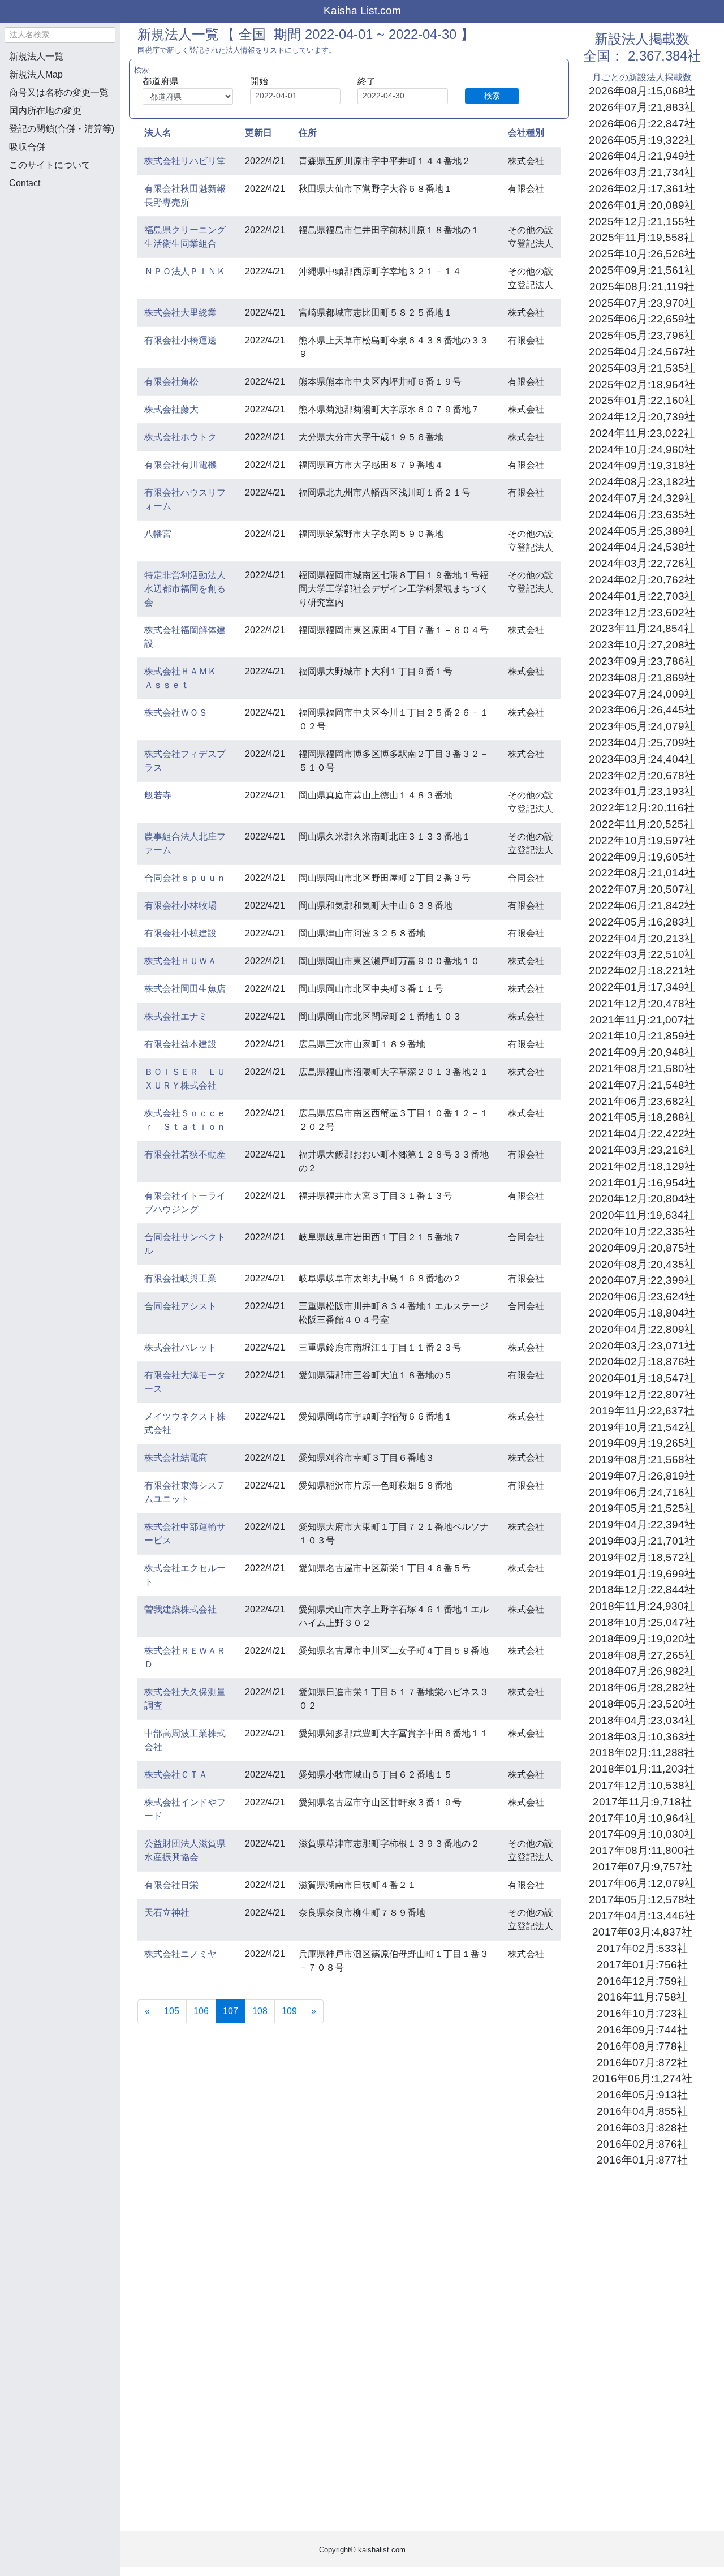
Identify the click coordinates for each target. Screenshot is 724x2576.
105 (172, 2011)
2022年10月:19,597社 (642, 840)
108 (260, 2011)
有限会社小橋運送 (180, 340)
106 (201, 2011)
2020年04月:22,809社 (642, 1329)
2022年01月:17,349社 (642, 987)
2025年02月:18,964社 (642, 384)
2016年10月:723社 (642, 2013)
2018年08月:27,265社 (642, 1655)
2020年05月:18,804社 (642, 1313)
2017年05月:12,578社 (642, 1900)
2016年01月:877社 (642, 2160)
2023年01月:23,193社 (642, 791)
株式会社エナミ (176, 1016)
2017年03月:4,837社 (642, 1932)
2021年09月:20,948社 (642, 1052)
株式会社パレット (180, 1347)
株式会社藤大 (171, 409)
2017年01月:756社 (642, 1965)
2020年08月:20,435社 (642, 1264)
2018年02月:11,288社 (642, 1753)
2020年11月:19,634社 (642, 1215)
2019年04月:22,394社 (642, 1524)
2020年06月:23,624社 (642, 1296)
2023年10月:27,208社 (642, 645)
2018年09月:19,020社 (642, 1639)
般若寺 (158, 795)
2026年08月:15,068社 (642, 91)
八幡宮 (158, 534)
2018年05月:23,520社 (642, 1704)
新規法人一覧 (36, 56)
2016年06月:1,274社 (642, 2078)
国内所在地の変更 (45, 111)
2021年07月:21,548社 (642, 1085)
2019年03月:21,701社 (642, 1541)
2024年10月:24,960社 (642, 450)
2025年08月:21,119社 (642, 287)
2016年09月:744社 (642, 2030)
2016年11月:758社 (642, 1997)
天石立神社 (167, 1913)
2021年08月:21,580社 (642, 1068)
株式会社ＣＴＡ (176, 1775)
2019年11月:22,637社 (642, 1411)
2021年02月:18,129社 (642, 1166)
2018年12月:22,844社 (642, 1590)
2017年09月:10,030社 (642, 1834)
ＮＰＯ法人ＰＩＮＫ (185, 271)
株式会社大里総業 (180, 313)
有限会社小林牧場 (180, 906)
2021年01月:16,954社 (642, 1183)
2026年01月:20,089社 (642, 205)
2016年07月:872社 (642, 2063)
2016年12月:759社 (642, 1981)
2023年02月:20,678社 (642, 775)
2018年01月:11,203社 (642, 1769)
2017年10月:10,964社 (642, 1818)
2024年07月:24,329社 (642, 498)
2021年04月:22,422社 (642, 1134)
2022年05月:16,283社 (642, 922)
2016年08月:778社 (642, 2046)
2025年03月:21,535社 (642, 368)
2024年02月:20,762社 (642, 580)
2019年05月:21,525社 (642, 1508)
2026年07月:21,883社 (642, 107)
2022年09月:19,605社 (642, 857)
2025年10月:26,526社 (642, 254)
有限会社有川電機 (180, 465)
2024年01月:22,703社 (642, 596)
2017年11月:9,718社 (642, 1802)
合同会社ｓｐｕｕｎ (185, 878)
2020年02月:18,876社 (642, 1362)
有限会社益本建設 (180, 1044)
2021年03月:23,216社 (642, 1150)
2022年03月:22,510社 (642, 954)
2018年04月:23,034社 (642, 1720)
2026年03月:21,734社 (642, 172)
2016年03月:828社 (642, 2128)
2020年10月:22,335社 (642, 1231)
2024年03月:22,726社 (642, 563)
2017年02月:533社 (642, 1948)
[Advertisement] (60, 258)
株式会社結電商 (176, 1458)
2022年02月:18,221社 (642, 971)
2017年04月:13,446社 (642, 1915)
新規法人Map (36, 74)
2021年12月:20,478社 (642, 1003)
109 (289, 2011)
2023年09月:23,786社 (642, 661)
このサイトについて (50, 165)
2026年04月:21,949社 (642, 156)
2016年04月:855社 (642, 2111)
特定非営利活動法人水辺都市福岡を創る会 (185, 589)
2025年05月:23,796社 (642, 335)
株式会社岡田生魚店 (185, 989)
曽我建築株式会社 (180, 1609)
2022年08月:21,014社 (642, 873)
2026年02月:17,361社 (642, 189)
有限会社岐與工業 (180, 1278)
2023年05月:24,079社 (642, 726)
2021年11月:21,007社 (642, 1020)
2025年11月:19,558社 (642, 237)
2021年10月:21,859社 (642, 1036)
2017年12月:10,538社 (642, 1785)
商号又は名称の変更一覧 (59, 93)
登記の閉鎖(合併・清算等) (62, 129)
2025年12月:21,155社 (642, 222)
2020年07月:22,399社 (642, 1280)
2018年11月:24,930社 (642, 1606)
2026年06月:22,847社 (642, 124)
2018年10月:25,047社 (642, 1622)
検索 (492, 96)
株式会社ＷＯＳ (176, 713)
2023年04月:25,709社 (642, 743)
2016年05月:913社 (642, 2095)
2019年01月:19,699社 (642, 1574)
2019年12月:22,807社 (642, 1394)
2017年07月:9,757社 (642, 1867)
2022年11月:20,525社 (642, 824)
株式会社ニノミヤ (180, 1954)
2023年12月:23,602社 (642, 612)
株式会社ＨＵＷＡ (180, 961)
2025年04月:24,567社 (642, 352)
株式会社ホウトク (180, 437)
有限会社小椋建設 (180, 933)
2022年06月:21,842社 (642, 906)
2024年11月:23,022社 (642, 433)
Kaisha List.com (362, 10)
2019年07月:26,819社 (642, 1476)
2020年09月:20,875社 (642, 1248)
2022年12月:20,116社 (642, 808)
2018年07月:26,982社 (642, 1671)
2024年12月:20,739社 (642, 417)
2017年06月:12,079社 (642, 1883)
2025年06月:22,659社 (642, 319)
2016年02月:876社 (642, 2144)
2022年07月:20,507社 (642, 889)
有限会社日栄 (171, 1885)
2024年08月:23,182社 (642, 482)
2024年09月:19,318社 (642, 465)
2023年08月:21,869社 (642, 678)
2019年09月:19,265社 (642, 1443)
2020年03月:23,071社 (642, 1346)
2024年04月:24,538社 (642, 547)
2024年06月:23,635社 (642, 515)
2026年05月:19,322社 (642, 140)
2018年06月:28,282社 (642, 1687)
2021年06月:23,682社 (642, 1101)
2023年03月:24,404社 (642, 759)
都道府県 (161, 81)
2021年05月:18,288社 (642, 1117)
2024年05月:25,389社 (642, 531)
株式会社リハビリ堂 (185, 161)
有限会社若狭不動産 (185, 1154)
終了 (367, 81)
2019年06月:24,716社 (642, 1492)
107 (234, 2011)
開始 (259, 81)
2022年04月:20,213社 (642, 938)
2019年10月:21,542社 (642, 1427)
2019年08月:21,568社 (642, 1459)
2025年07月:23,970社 (642, 303)
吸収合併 (27, 147)
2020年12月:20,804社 (642, 1199)
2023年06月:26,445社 (642, 710)
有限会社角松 (171, 382)
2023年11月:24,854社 (642, 628)
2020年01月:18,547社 (642, 1378)
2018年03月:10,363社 (642, 1737)
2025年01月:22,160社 (642, 400)
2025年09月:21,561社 (642, 270)
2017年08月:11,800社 (642, 1850)
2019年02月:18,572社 (642, 1557)
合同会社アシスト (180, 1306)
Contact (25, 183)
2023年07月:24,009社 (642, 694)
